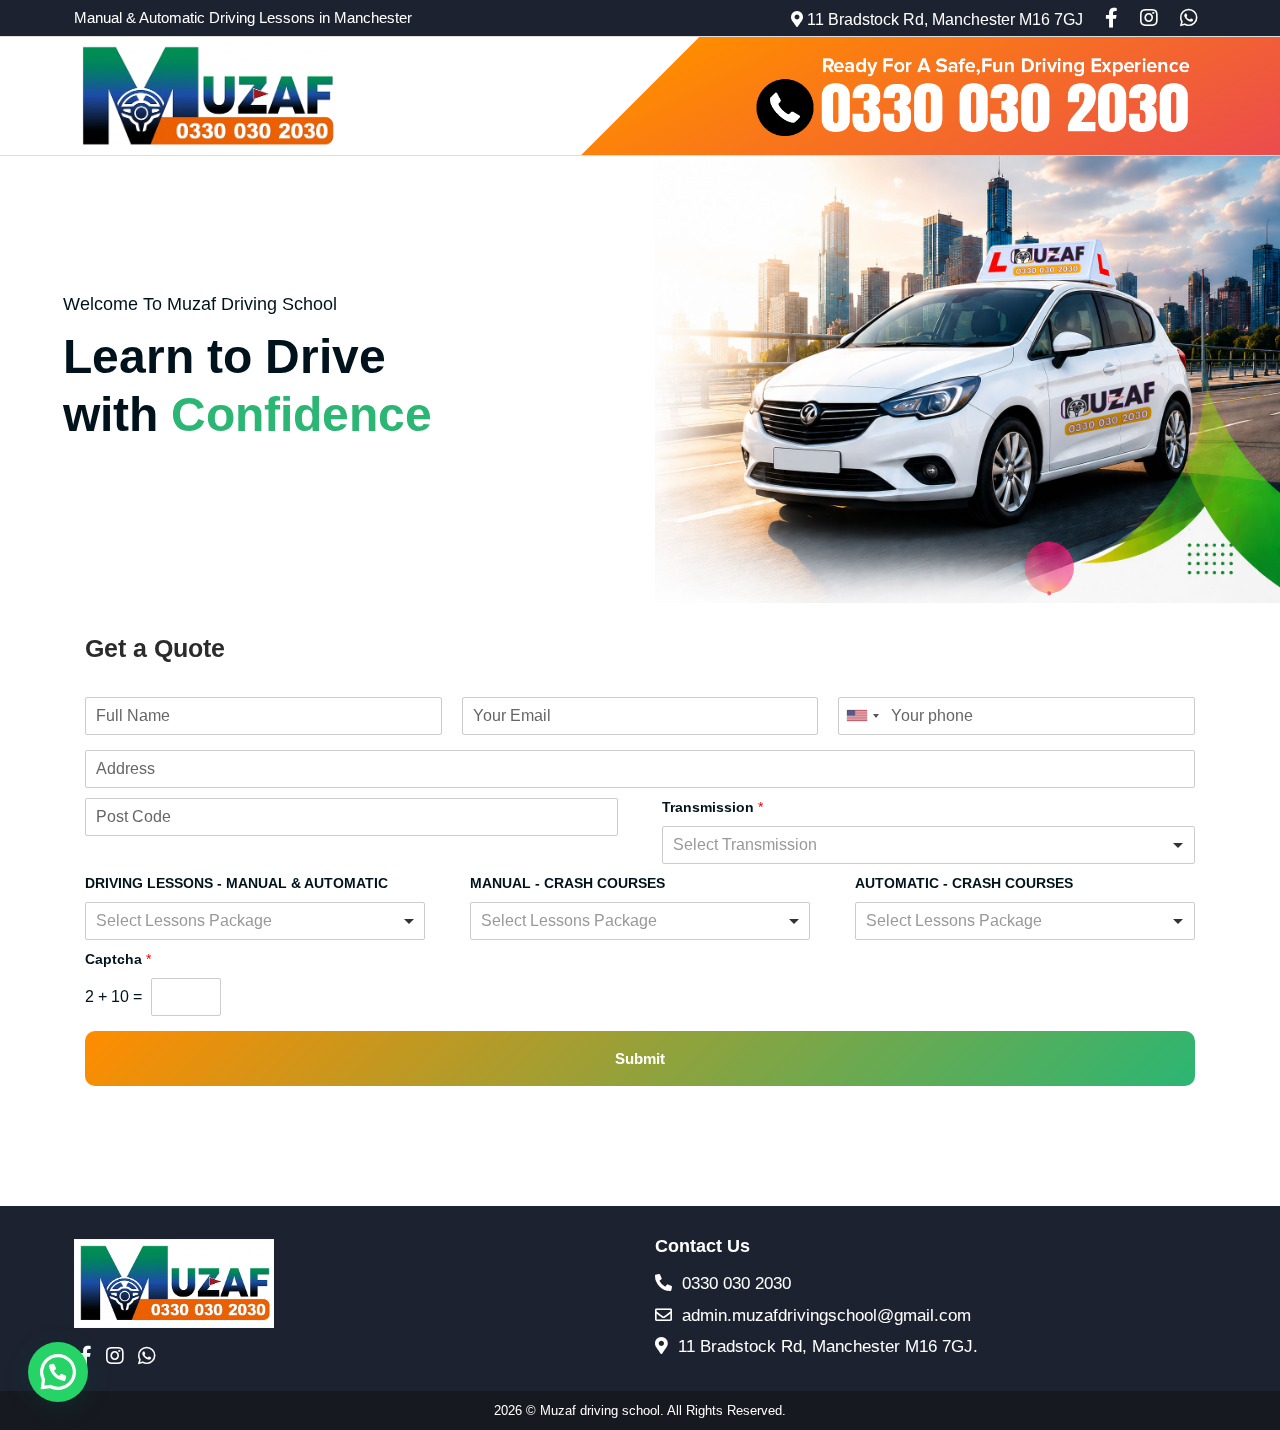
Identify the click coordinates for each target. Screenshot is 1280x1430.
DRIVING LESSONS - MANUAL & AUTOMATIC (236, 883)
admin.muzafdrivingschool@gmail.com (824, 1315)
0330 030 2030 (734, 1283)
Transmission (712, 807)
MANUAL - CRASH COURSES (567, 883)
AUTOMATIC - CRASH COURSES (964, 883)
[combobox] (862, 716)
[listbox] (928, 845)
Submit (640, 1058)
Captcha (118, 959)
